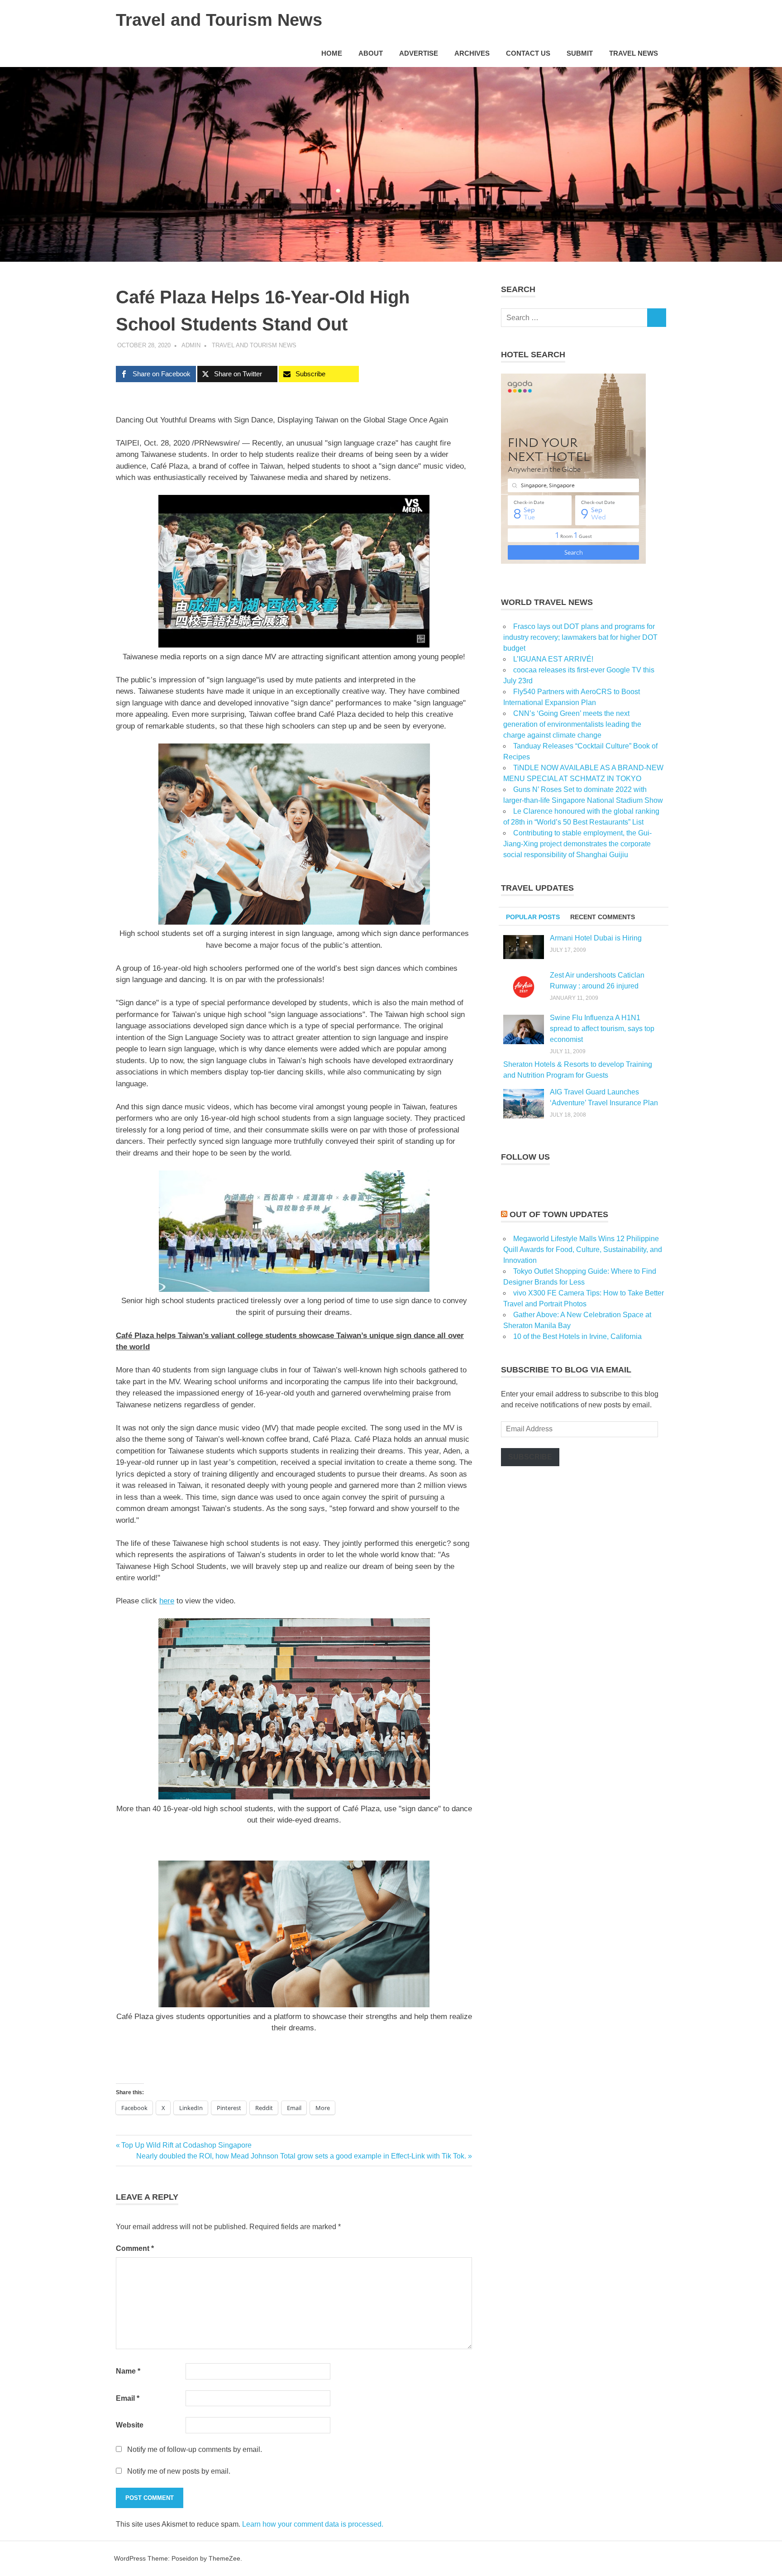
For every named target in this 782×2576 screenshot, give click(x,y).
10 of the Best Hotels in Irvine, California (577, 1336)
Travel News (634, 53)
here (167, 1601)
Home (332, 53)
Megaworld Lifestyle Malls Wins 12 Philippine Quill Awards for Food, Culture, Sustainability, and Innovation (583, 1250)
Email (128, 2398)
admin (191, 345)
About (371, 53)
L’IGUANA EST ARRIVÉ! (553, 659)
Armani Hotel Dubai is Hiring (596, 938)
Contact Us (528, 53)
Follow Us (525, 1157)
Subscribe (530, 1457)
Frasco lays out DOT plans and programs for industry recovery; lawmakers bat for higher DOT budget (580, 637)
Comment (135, 2248)
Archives (472, 53)
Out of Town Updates (559, 1214)
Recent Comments (603, 917)
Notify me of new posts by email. (179, 2471)
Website (130, 2425)
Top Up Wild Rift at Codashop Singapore (186, 2145)
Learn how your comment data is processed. (313, 2524)
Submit (580, 53)
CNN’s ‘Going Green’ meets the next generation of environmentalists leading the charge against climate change (572, 724)
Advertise (419, 53)
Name (128, 2371)
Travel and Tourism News (219, 20)
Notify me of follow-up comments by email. (195, 2449)
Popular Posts (533, 917)
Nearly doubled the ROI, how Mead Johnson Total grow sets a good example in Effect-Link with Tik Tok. (301, 2156)
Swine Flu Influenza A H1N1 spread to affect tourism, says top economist (602, 1029)
